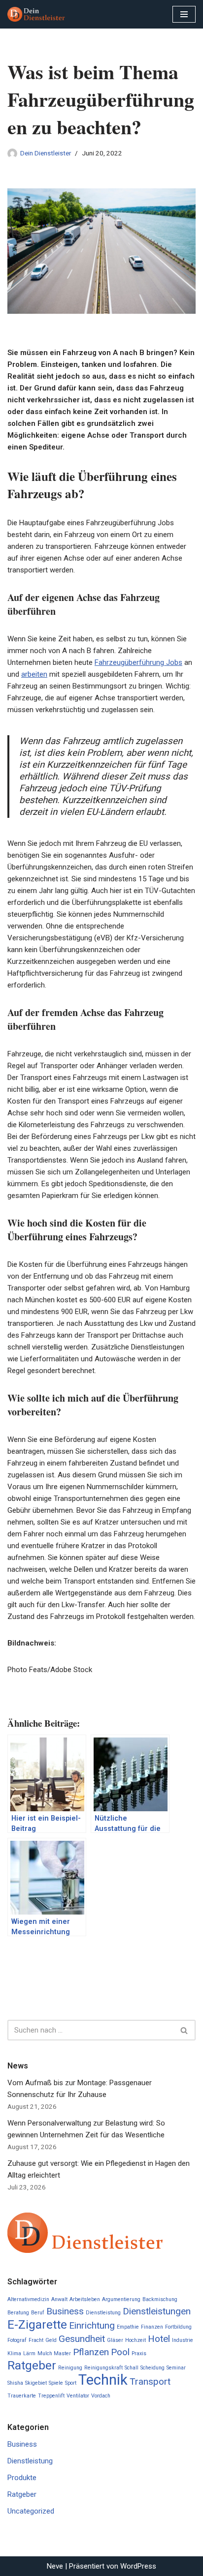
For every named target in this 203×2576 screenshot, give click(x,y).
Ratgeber (32, 2365)
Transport (150, 2381)
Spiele (56, 2383)
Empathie (128, 2327)
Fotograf (17, 2340)
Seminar (176, 2368)
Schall (132, 2368)
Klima (14, 2353)
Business (65, 2311)
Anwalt (59, 2299)
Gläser (115, 2340)
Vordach (101, 2396)
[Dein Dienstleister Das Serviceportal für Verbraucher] (37, 14)
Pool (120, 2352)
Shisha (15, 2383)
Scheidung (152, 2368)
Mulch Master (54, 2353)
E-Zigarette (37, 2324)
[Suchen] (185, 2030)
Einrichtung (92, 2325)
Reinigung (70, 2368)
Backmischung (160, 2299)
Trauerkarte (22, 2396)
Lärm (29, 2353)
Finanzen (152, 2327)
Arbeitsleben (85, 2299)
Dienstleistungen (157, 2311)
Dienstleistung (103, 2313)
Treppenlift (51, 2396)
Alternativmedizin (28, 2299)
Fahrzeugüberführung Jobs (138, 662)
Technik (103, 2380)
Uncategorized (31, 2511)
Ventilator (78, 2396)
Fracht (36, 2340)
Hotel (159, 2339)
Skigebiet (36, 2383)
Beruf (38, 2313)
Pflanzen (91, 2352)
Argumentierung (121, 2299)
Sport (71, 2383)
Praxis (139, 2353)
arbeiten (34, 674)
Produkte (22, 2478)
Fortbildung (178, 2327)
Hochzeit (135, 2340)
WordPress (138, 2566)
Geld (51, 2340)
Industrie (183, 2340)
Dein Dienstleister (46, 153)
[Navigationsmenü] (184, 14)
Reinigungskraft (103, 2368)
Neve (55, 2566)
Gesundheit (82, 2339)
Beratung (18, 2313)
